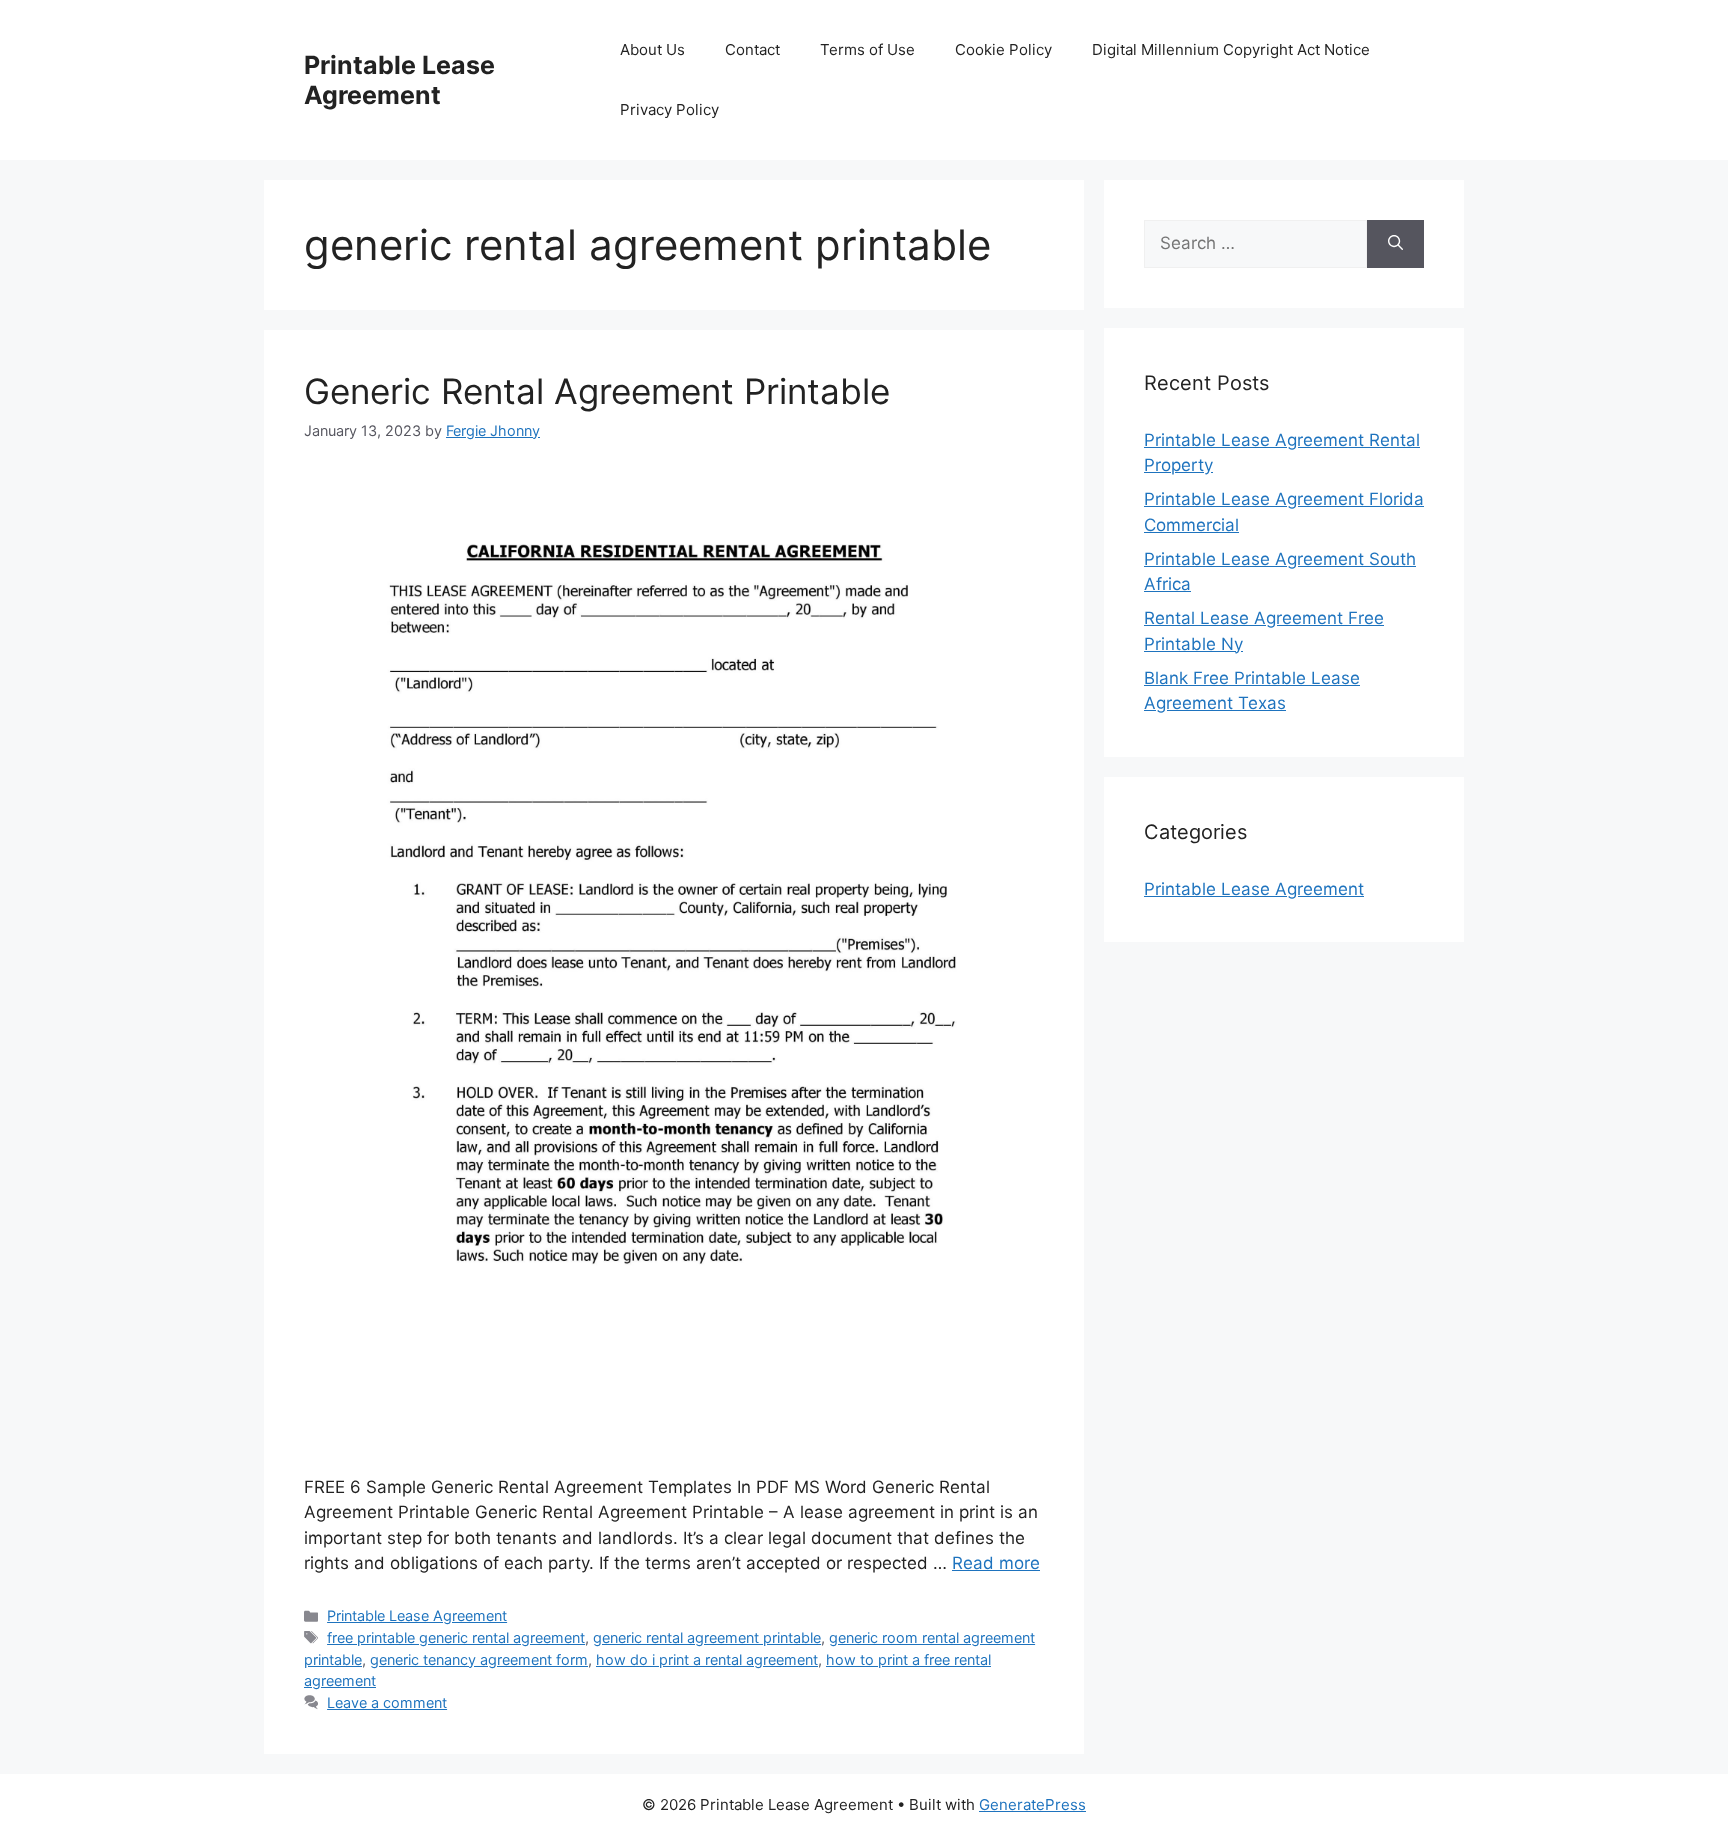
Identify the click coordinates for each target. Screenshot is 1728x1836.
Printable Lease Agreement (399, 80)
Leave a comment (387, 1702)
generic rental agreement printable (707, 1637)
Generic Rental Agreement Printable (597, 391)
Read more (996, 1563)
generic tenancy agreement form (479, 1659)
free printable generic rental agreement (456, 1637)
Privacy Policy (669, 109)
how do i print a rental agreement (707, 1659)
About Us (652, 49)
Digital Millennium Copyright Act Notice (1231, 49)
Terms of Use (867, 49)
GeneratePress (1032, 1804)
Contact (752, 49)
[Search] (1395, 244)
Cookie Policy (1003, 49)
